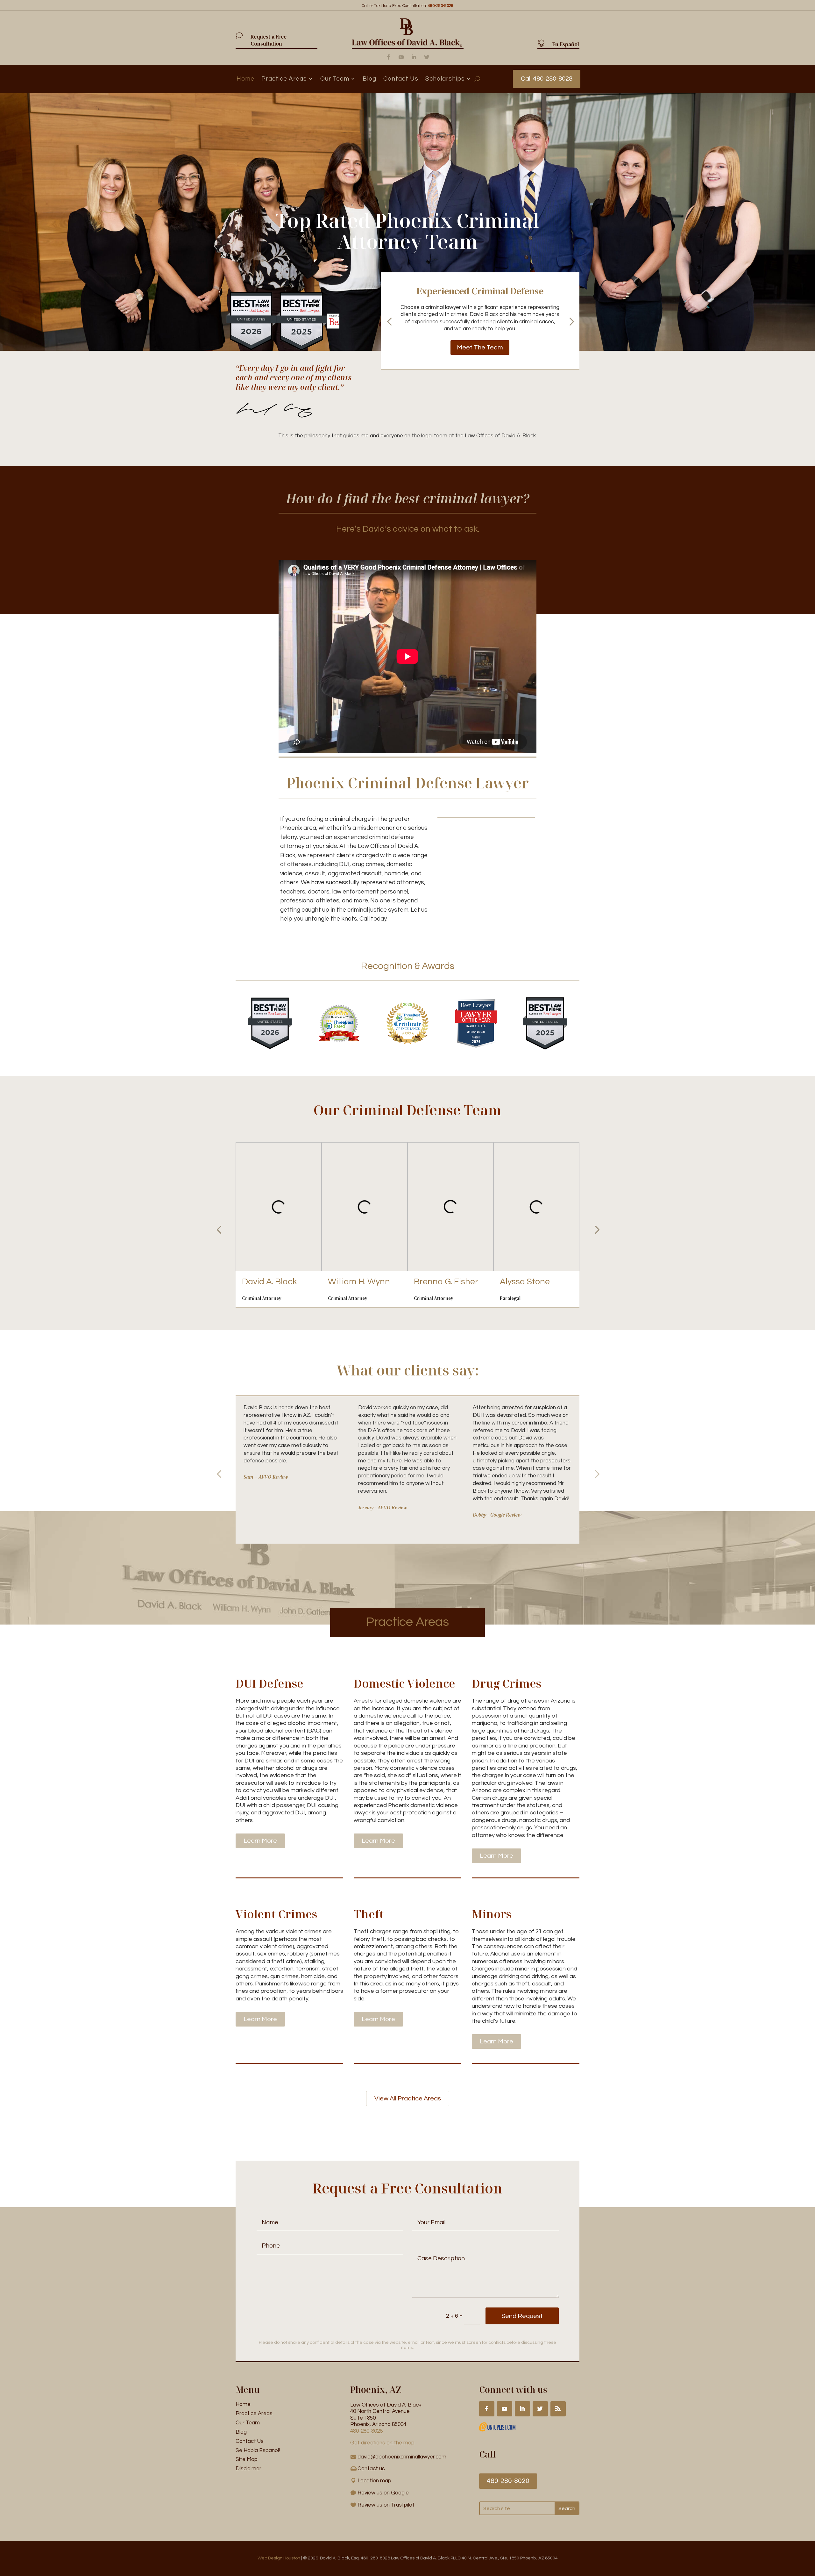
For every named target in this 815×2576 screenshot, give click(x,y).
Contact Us (401, 79)
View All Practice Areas (408, 2099)
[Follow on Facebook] (388, 57)
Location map (374, 2481)
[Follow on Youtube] (401, 57)
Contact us (371, 2469)
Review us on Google (383, 2493)
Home (245, 79)
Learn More (260, 1841)
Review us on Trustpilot (386, 2505)
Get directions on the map (382, 2443)
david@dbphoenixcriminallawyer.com (402, 2457)
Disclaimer (248, 2469)
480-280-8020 (508, 2481)
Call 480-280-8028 (547, 79)
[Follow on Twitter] (427, 57)
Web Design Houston (279, 2558)
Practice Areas (284, 79)
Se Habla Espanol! (258, 2450)
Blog (369, 79)
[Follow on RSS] (558, 2409)
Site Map (247, 2459)
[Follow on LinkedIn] (414, 57)
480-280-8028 (366, 2431)
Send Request (522, 2316)
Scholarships (445, 79)
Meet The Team (480, 348)
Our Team (335, 79)
